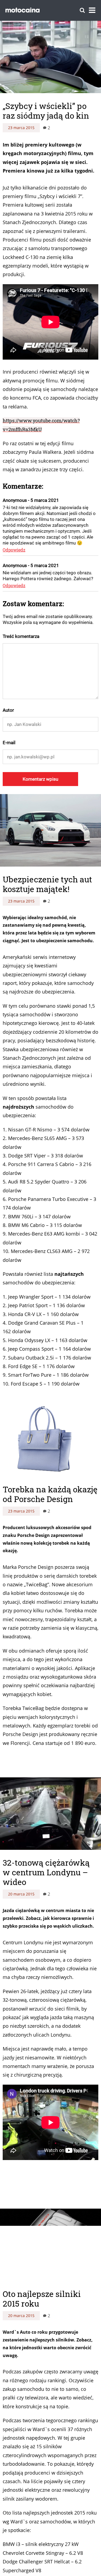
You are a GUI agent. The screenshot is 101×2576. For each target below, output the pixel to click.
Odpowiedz (14, 550)
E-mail (9, 743)
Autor (8, 710)
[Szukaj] (82, 10)
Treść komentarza (21, 636)
